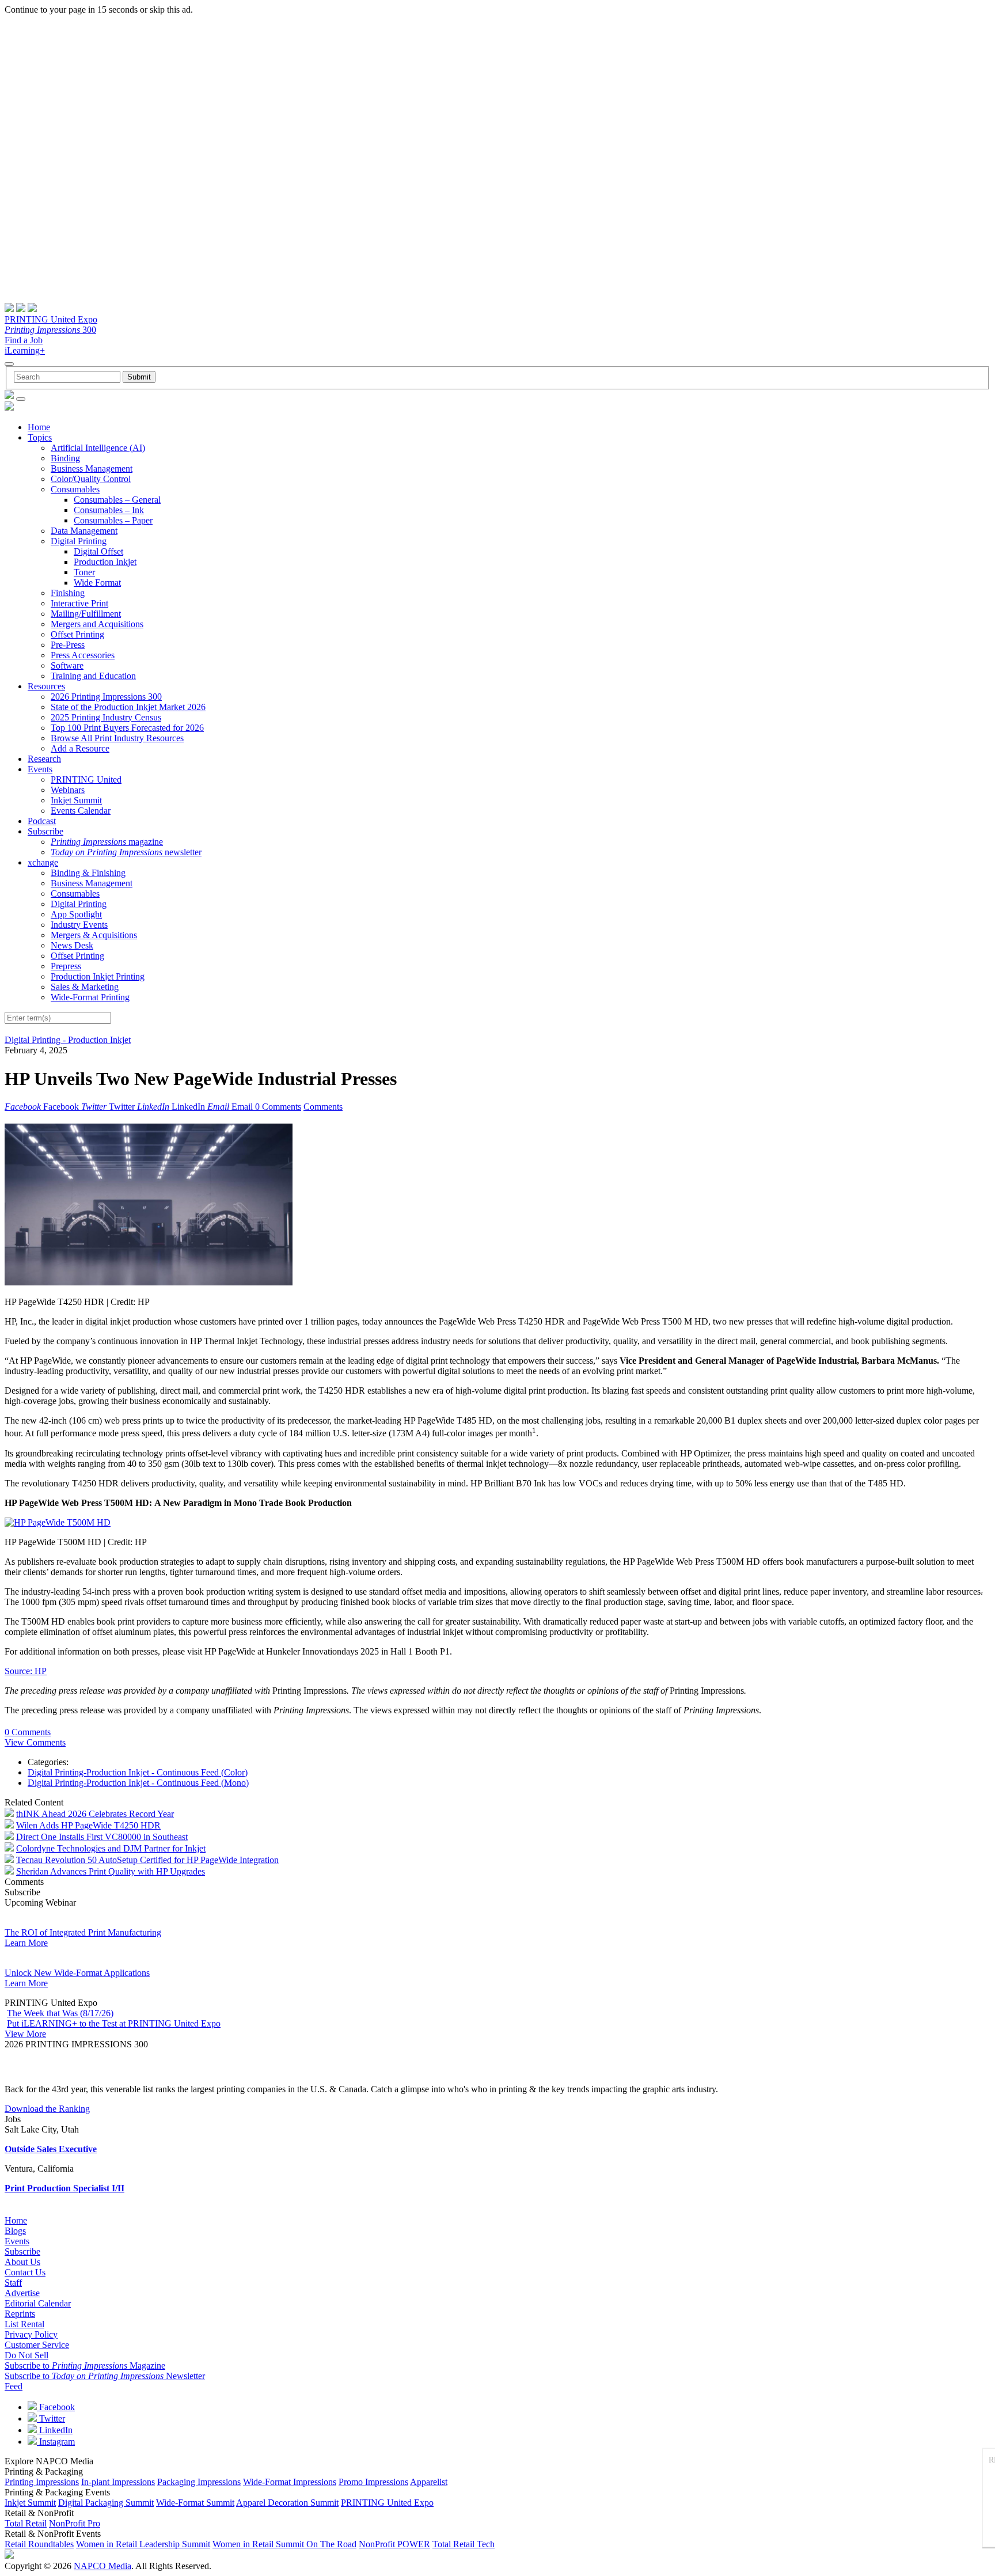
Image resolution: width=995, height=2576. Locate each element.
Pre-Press (68, 645)
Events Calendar (81, 811)
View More (25, 2034)
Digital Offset (98, 551)
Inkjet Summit (76, 800)
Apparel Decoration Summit (287, 2503)
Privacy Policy (31, 2334)
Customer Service (37, 2345)
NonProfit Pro (75, 2523)
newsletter (126, 852)
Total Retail (26, 2523)
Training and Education (93, 676)
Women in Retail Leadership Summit (143, 2544)
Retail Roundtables (39, 2544)
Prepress (66, 966)
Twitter (51, 2418)
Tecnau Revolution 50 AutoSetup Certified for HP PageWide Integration (147, 1860)
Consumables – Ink (109, 510)
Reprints (20, 2314)
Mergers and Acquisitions (97, 624)
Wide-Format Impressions (290, 2482)
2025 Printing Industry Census (106, 717)
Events (40, 769)
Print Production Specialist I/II (64, 2188)
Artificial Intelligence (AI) (98, 448)
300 (50, 330)
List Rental (24, 2324)
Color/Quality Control (91, 479)
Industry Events (79, 925)
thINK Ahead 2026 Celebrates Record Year (95, 1814)
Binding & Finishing (88, 873)
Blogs (15, 2231)
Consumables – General (117, 500)
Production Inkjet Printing (98, 976)
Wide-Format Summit (195, 2503)
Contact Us (25, 2272)
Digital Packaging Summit (106, 2503)
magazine (107, 842)
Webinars (68, 790)
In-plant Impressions (118, 2482)
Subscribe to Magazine (85, 2366)
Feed (14, 2386)
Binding (65, 458)
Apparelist (429, 2482)
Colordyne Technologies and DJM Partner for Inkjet (111, 1848)
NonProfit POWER (394, 2544)
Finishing (68, 593)
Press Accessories (83, 655)
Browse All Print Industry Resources (117, 738)
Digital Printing (79, 541)
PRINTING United (86, 779)
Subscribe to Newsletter (105, 2376)
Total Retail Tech (464, 2544)
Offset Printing (77, 634)
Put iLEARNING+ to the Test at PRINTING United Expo (114, 2023)
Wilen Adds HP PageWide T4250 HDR (88, 1825)
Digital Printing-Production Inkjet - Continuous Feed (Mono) (138, 1783)
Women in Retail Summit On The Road (284, 2544)
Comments (323, 1107)
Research (44, 759)
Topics (40, 437)
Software (67, 665)
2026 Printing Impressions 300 (106, 697)
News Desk (72, 945)
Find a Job (24, 340)
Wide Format (97, 583)
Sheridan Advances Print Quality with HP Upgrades (111, 1871)
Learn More (26, 1943)
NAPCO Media (102, 2566)
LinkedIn (55, 2430)
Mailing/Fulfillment (86, 614)
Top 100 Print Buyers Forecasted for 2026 (127, 728)
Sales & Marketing (85, 987)
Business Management (92, 468)
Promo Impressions (373, 2482)
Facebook (56, 2407)
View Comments (35, 1742)
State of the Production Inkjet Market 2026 (128, 707)
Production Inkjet (105, 562)
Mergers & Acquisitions (94, 935)
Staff (13, 2283)
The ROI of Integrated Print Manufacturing (83, 1932)
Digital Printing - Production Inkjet (68, 1040)
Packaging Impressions (199, 2482)
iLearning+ (25, 350)
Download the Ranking (47, 2109)
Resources (46, 686)
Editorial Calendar (38, 2303)
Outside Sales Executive (51, 2149)
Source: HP (26, 1671)
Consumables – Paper (113, 520)
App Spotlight (76, 914)
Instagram (56, 2442)
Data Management (84, 531)
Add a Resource (80, 748)
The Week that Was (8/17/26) (60, 2013)
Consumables (75, 489)
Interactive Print (79, 603)
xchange (43, 862)
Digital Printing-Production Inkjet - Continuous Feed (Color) (138, 1772)
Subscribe (45, 831)
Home (39, 427)
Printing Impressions (42, 2482)
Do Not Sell (26, 2355)
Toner (84, 572)
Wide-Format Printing (90, 997)
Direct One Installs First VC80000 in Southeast (102, 1837)
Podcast (42, 821)
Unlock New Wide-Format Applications (77, 1973)
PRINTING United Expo (51, 319)
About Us (22, 2262)
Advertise (22, 2293)
